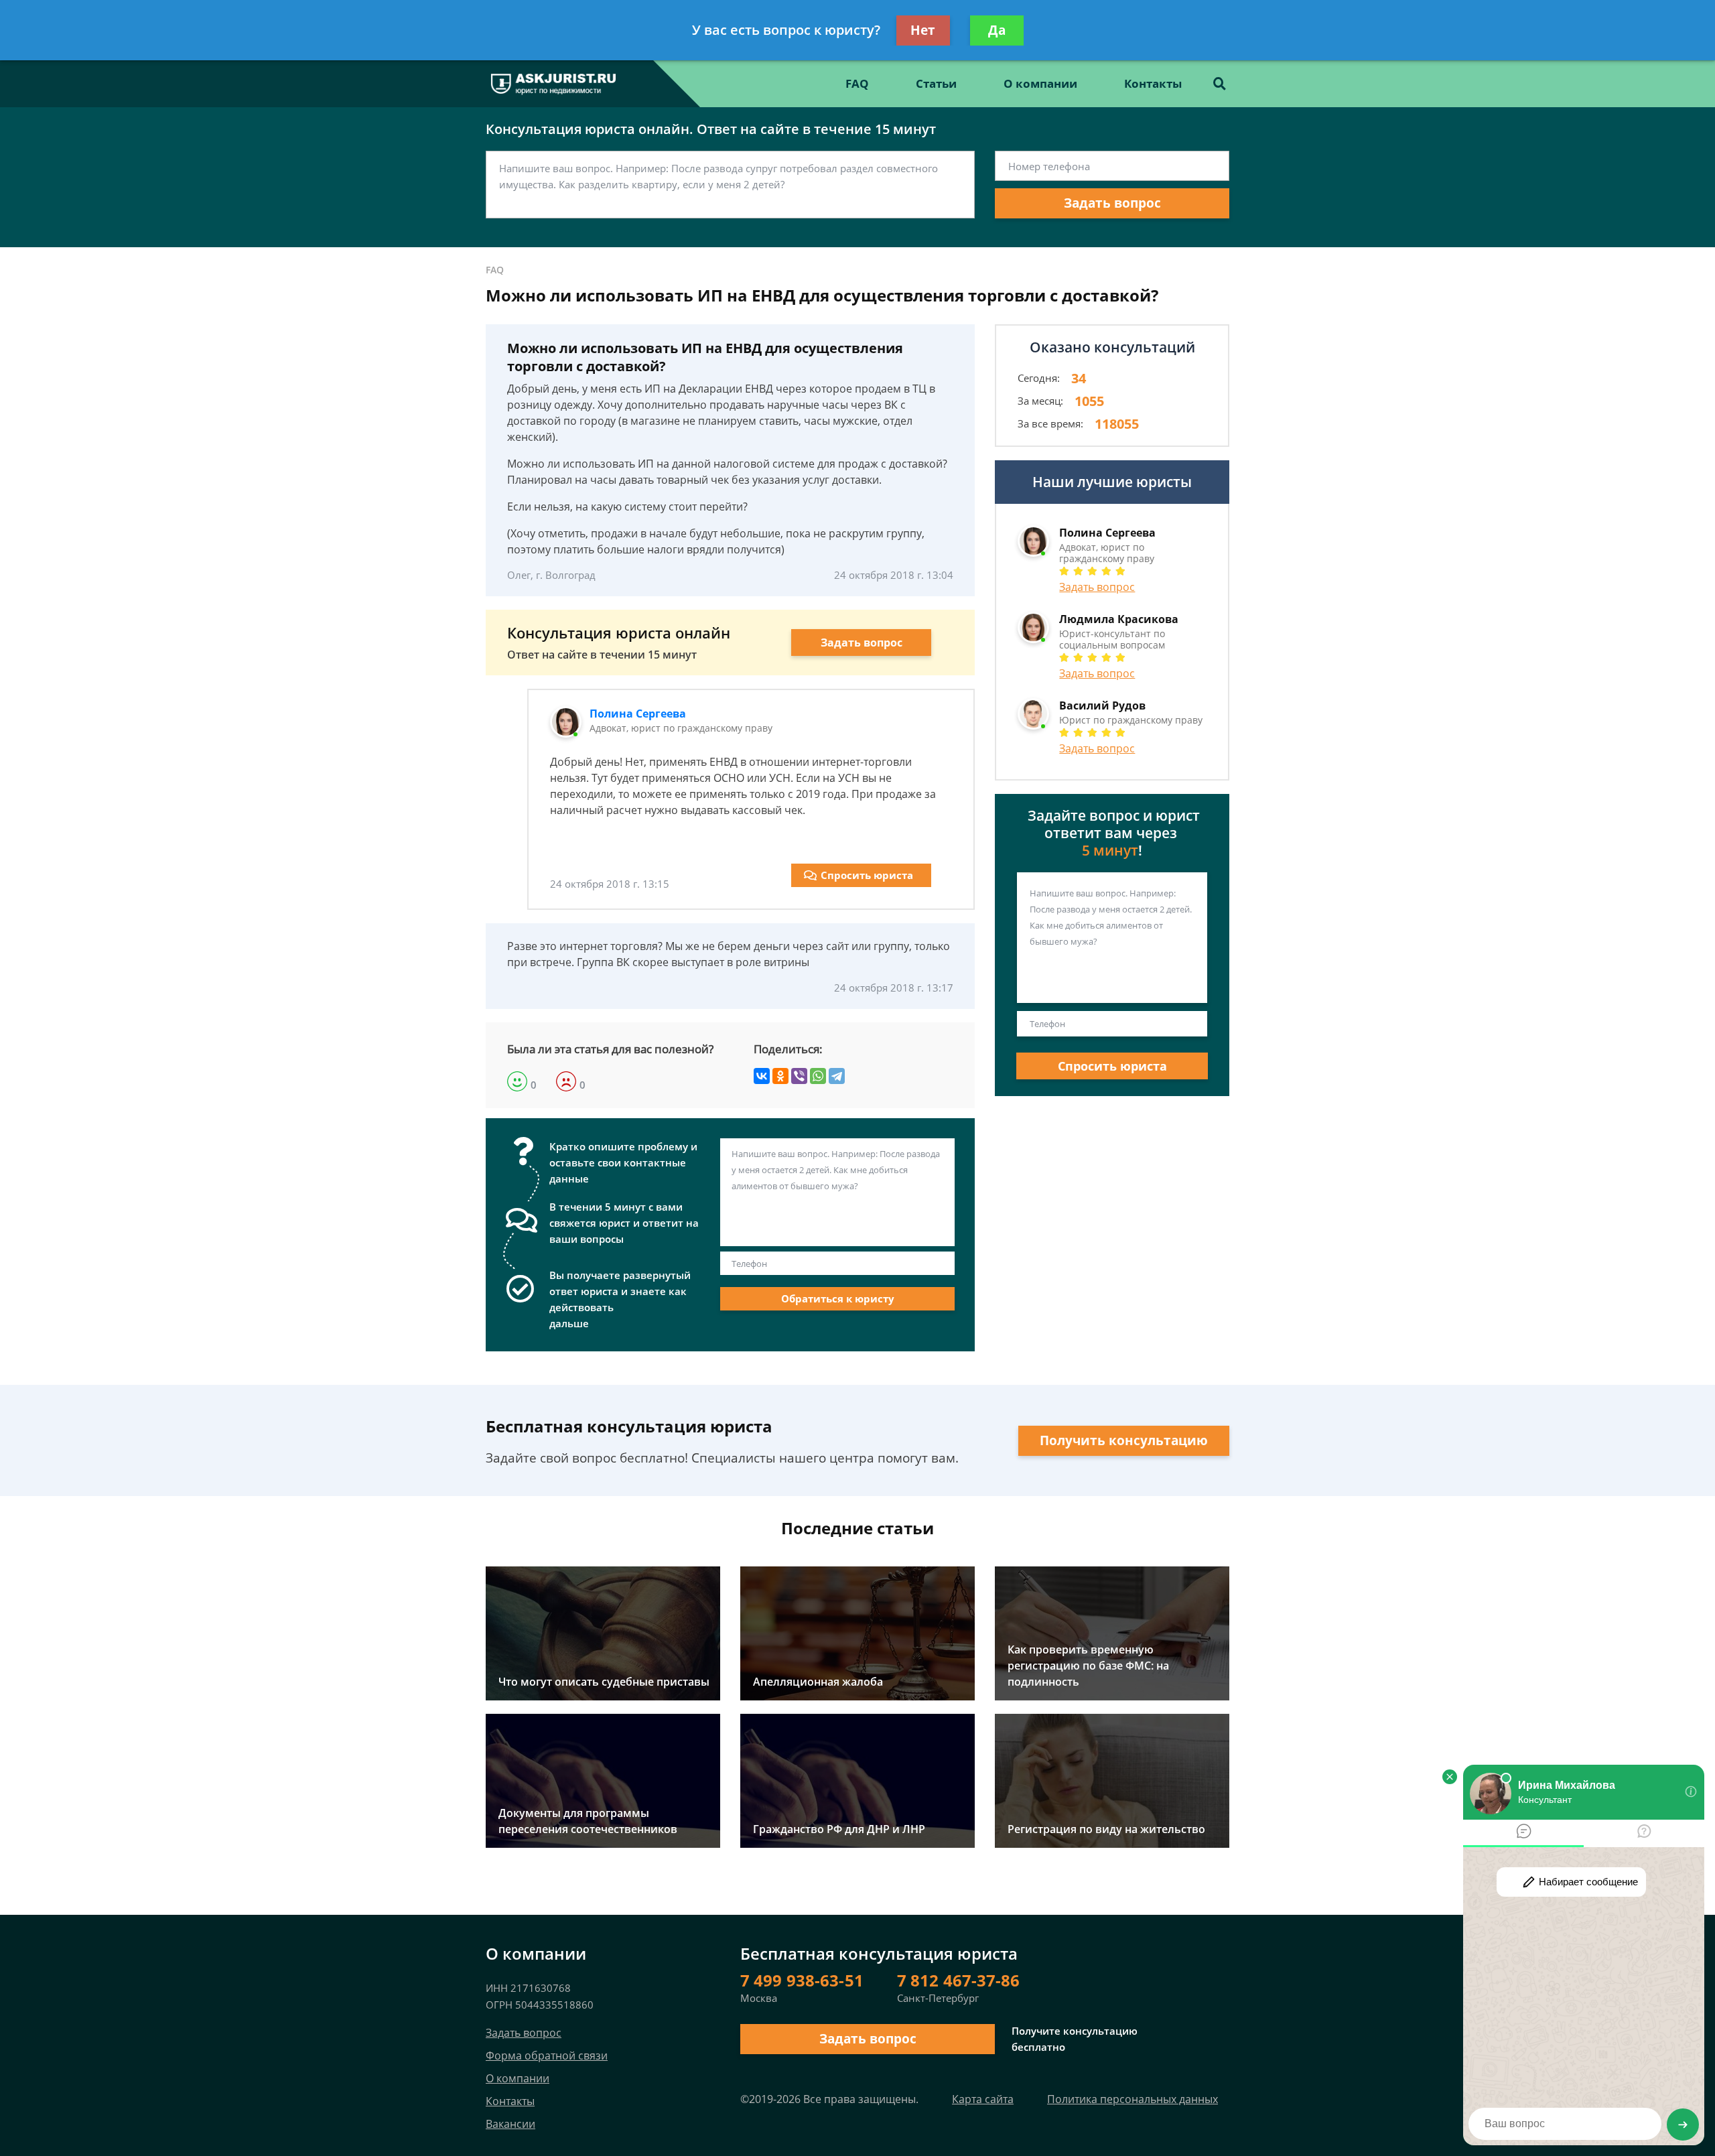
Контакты (1153, 83)
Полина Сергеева (638, 714)
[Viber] (799, 1076)
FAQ (857, 83)
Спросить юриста (867, 875)
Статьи (936, 83)
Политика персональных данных (1133, 2099)
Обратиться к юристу (838, 1298)
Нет (923, 30)
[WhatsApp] (818, 1076)
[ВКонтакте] (762, 1076)
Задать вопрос (1112, 203)
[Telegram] (837, 1076)
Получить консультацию (1124, 1440)
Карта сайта (983, 2099)
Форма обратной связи (547, 2056)
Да (997, 30)
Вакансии (510, 2124)
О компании (1040, 83)
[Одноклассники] (780, 1076)
